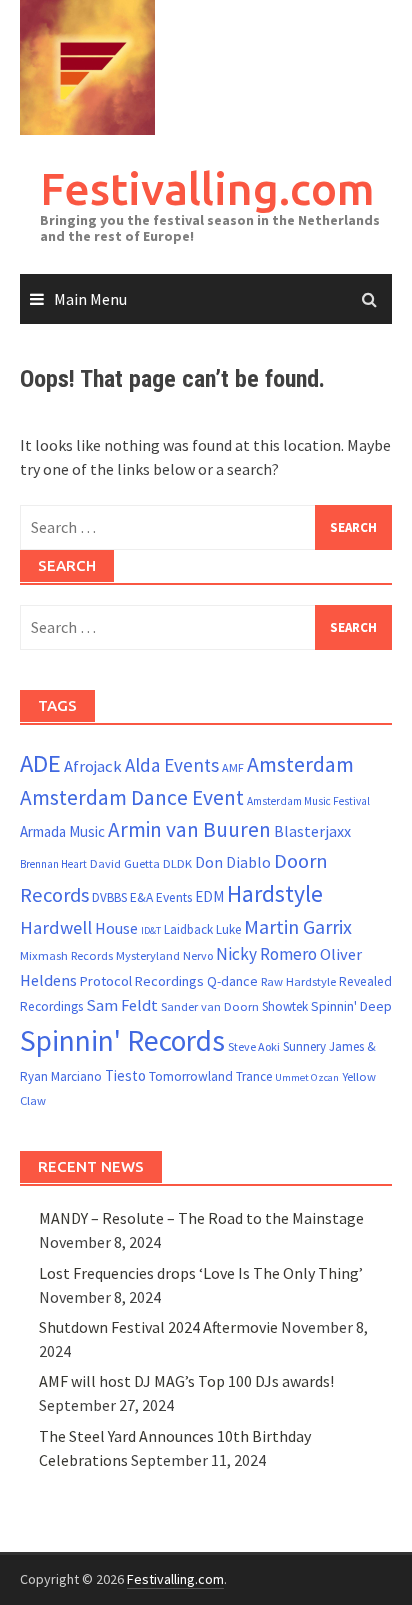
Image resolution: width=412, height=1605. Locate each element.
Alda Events (172, 765)
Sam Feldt (122, 1005)
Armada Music (62, 831)
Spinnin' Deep (351, 1006)
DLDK (177, 863)
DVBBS (109, 897)
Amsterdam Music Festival (308, 801)
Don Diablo (233, 862)
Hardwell (56, 927)
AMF (233, 767)
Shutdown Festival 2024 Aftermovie (158, 1327)
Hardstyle (275, 893)
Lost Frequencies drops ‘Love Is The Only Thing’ (201, 1273)
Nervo (198, 955)
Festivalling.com (207, 188)
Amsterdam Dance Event (132, 797)
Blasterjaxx (312, 831)
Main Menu (90, 299)
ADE (40, 763)
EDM (209, 896)
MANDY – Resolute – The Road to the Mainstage (201, 1218)
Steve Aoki (254, 1046)
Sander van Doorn (210, 1006)
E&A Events (161, 897)
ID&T (151, 930)
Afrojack (93, 766)
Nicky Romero (266, 954)
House (116, 928)
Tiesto (125, 1075)
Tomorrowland (191, 1076)
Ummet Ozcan (307, 1077)
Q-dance (232, 981)
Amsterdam (300, 764)
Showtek (285, 1006)
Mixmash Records (66, 955)
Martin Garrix (298, 926)
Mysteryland (148, 955)
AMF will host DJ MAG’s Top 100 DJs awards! (186, 1381)
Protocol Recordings (142, 981)
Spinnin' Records (122, 1040)
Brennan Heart (53, 864)
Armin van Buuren (189, 829)
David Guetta (125, 863)
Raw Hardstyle (298, 981)
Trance (254, 1076)
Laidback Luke (202, 929)
